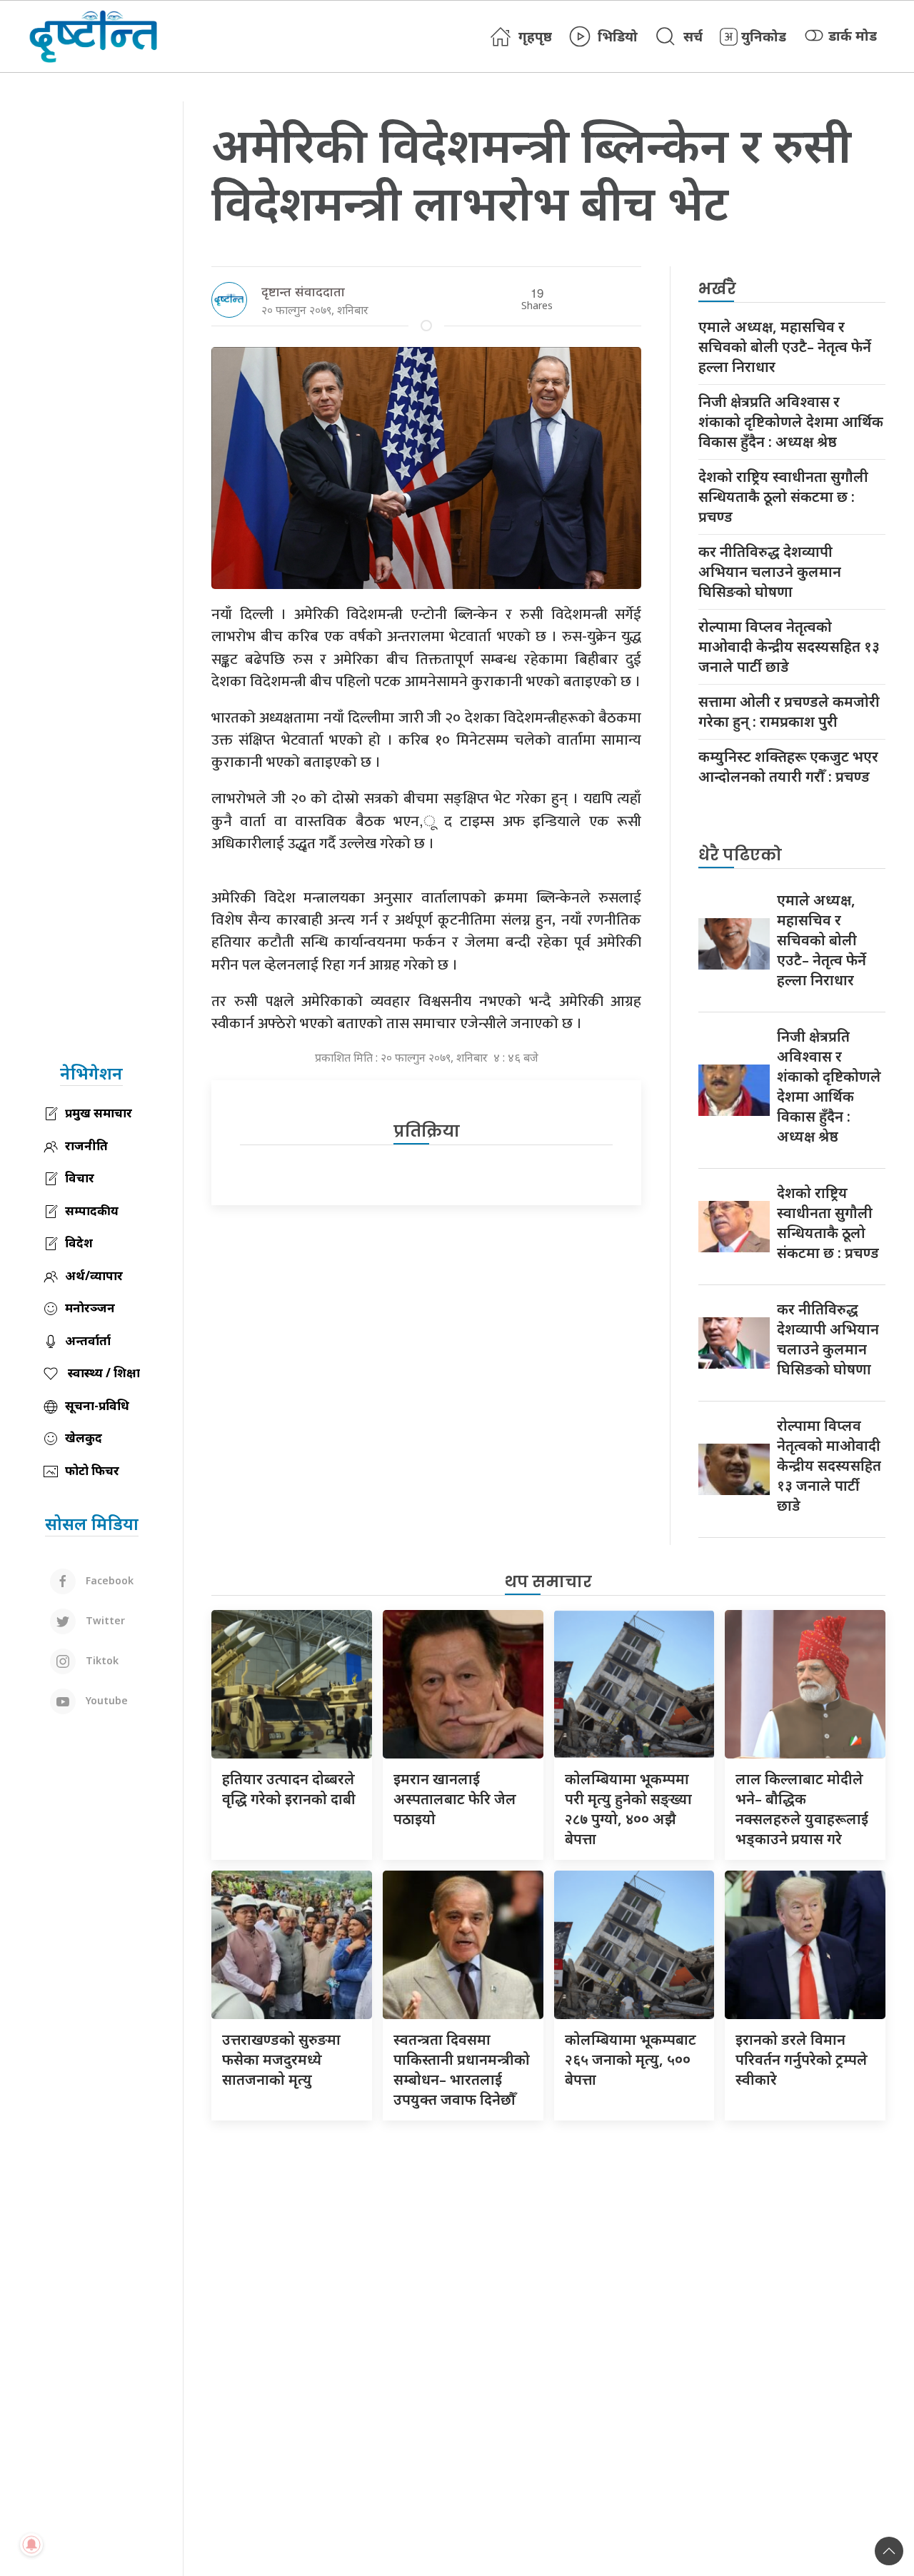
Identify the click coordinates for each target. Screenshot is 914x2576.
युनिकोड (764, 36)
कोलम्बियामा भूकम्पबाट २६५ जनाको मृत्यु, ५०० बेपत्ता (631, 2059)
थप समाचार (548, 1582)
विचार (80, 1178)
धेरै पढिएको (740, 855)
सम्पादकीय (92, 1211)
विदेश (79, 1243)
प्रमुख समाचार (99, 1113)
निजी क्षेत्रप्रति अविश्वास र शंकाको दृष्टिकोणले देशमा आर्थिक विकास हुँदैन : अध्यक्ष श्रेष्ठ (791, 422)
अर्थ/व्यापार (94, 1276)
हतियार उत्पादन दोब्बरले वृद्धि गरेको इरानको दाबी (289, 1789)
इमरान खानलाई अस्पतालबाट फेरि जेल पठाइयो (455, 1799)
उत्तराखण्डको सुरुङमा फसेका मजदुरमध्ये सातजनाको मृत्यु (281, 2059)
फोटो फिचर (92, 1470)
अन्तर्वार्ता (88, 1340)
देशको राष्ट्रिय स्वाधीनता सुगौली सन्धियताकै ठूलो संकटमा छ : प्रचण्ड (783, 497)
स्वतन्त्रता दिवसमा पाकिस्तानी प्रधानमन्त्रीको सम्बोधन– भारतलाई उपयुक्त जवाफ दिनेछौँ (462, 2069)
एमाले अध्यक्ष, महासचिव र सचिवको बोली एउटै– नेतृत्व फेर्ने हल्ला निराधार (785, 347)
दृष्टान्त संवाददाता (303, 291)
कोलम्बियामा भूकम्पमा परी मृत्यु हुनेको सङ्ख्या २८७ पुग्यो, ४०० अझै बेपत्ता (628, 1809)
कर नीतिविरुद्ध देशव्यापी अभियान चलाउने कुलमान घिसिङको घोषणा (770, 572)
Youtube (105, 1700)
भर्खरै (717, 289)
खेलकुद (84, 1438)
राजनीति (86, 1146)
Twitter (104, 1620)
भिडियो (618, 36)
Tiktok (101, 1660)
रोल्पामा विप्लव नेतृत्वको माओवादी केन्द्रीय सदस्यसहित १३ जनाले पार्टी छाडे (789, 646)
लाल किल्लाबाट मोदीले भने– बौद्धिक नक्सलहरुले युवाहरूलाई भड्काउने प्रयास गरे (802, 1809)
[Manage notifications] (31, 2545)
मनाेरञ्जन (90, 1308)
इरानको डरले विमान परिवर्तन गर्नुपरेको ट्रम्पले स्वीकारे (802, 2059)
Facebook (108, 1580)
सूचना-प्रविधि (97, 1405)
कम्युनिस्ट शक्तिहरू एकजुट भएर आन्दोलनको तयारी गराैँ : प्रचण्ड (788, 766)
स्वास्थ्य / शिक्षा (102, 1373)
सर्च (693, 36)
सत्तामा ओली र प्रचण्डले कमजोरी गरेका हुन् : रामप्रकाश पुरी (789, 711)
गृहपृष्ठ (535, 36)
